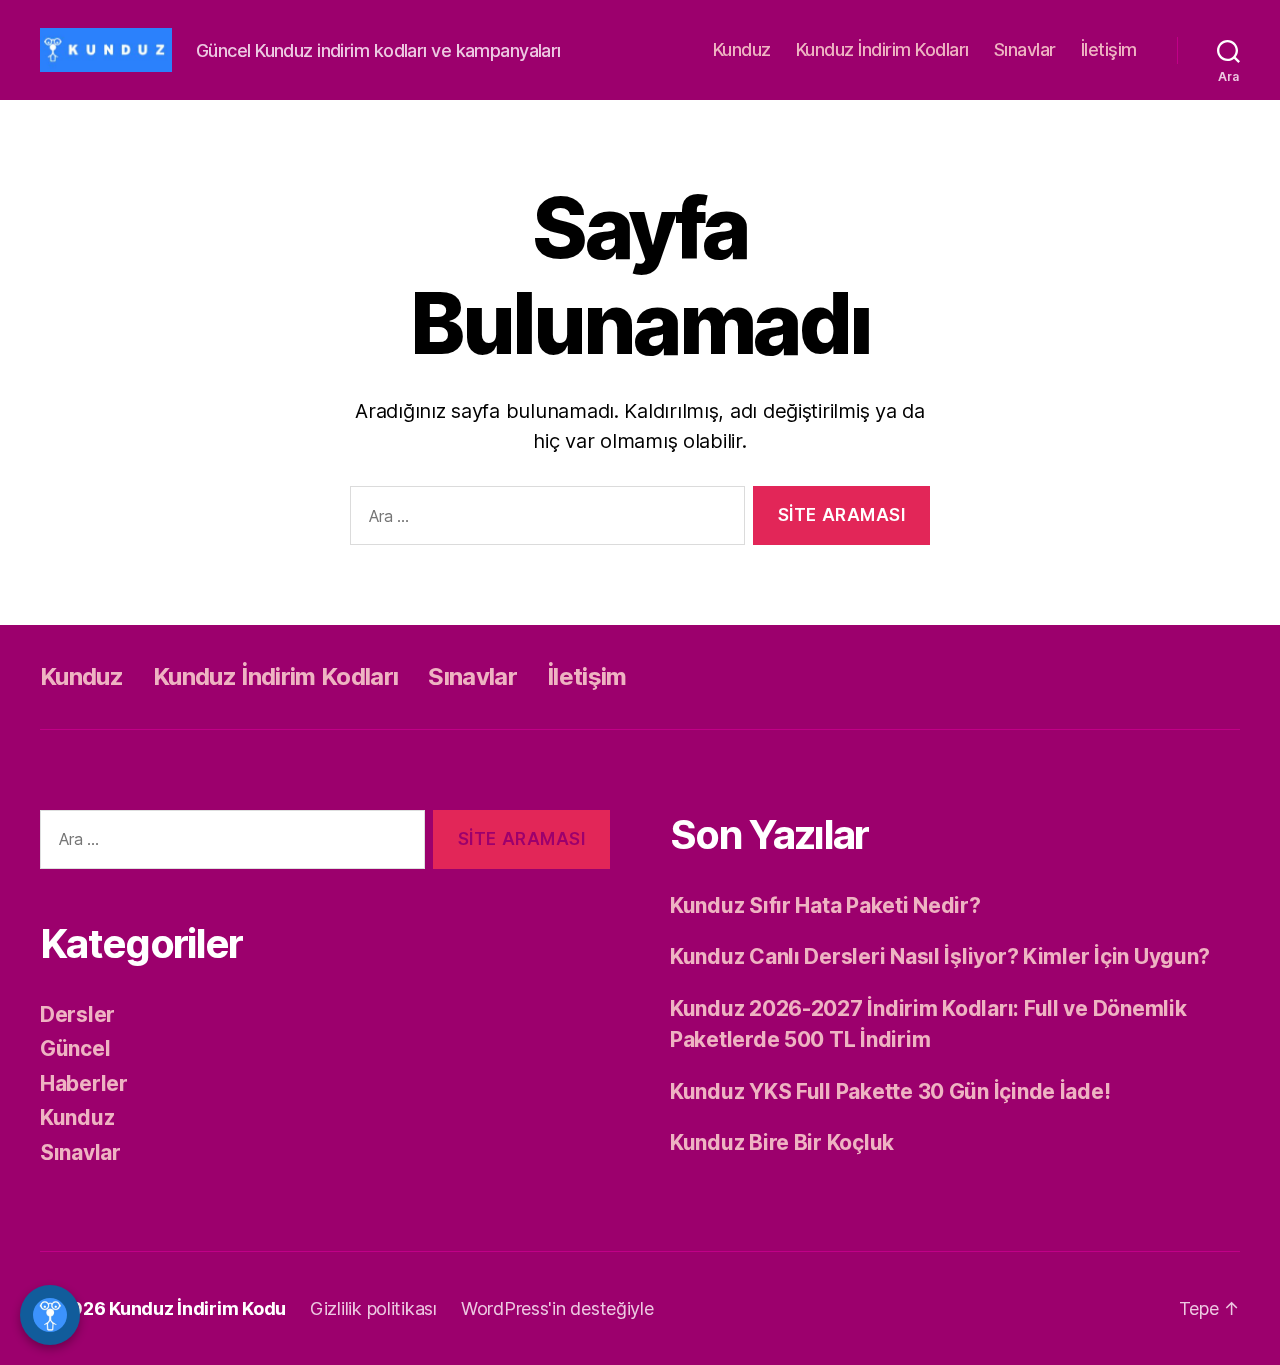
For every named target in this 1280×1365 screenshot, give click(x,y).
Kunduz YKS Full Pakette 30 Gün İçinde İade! (890, 1091)
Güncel (75, 1048)
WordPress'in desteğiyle (557, 1308)
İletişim (1109, 49)
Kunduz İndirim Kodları (882, 49)
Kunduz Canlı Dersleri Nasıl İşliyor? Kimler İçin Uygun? (940, 956)
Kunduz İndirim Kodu (197, 1308)
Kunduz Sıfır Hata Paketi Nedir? (825, 905)
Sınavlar (1025, 49)
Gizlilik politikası (373, 1308)
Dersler (77, 1014)
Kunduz (742, 49)
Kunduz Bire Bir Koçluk (782, 1142)
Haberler (84, 1083)
